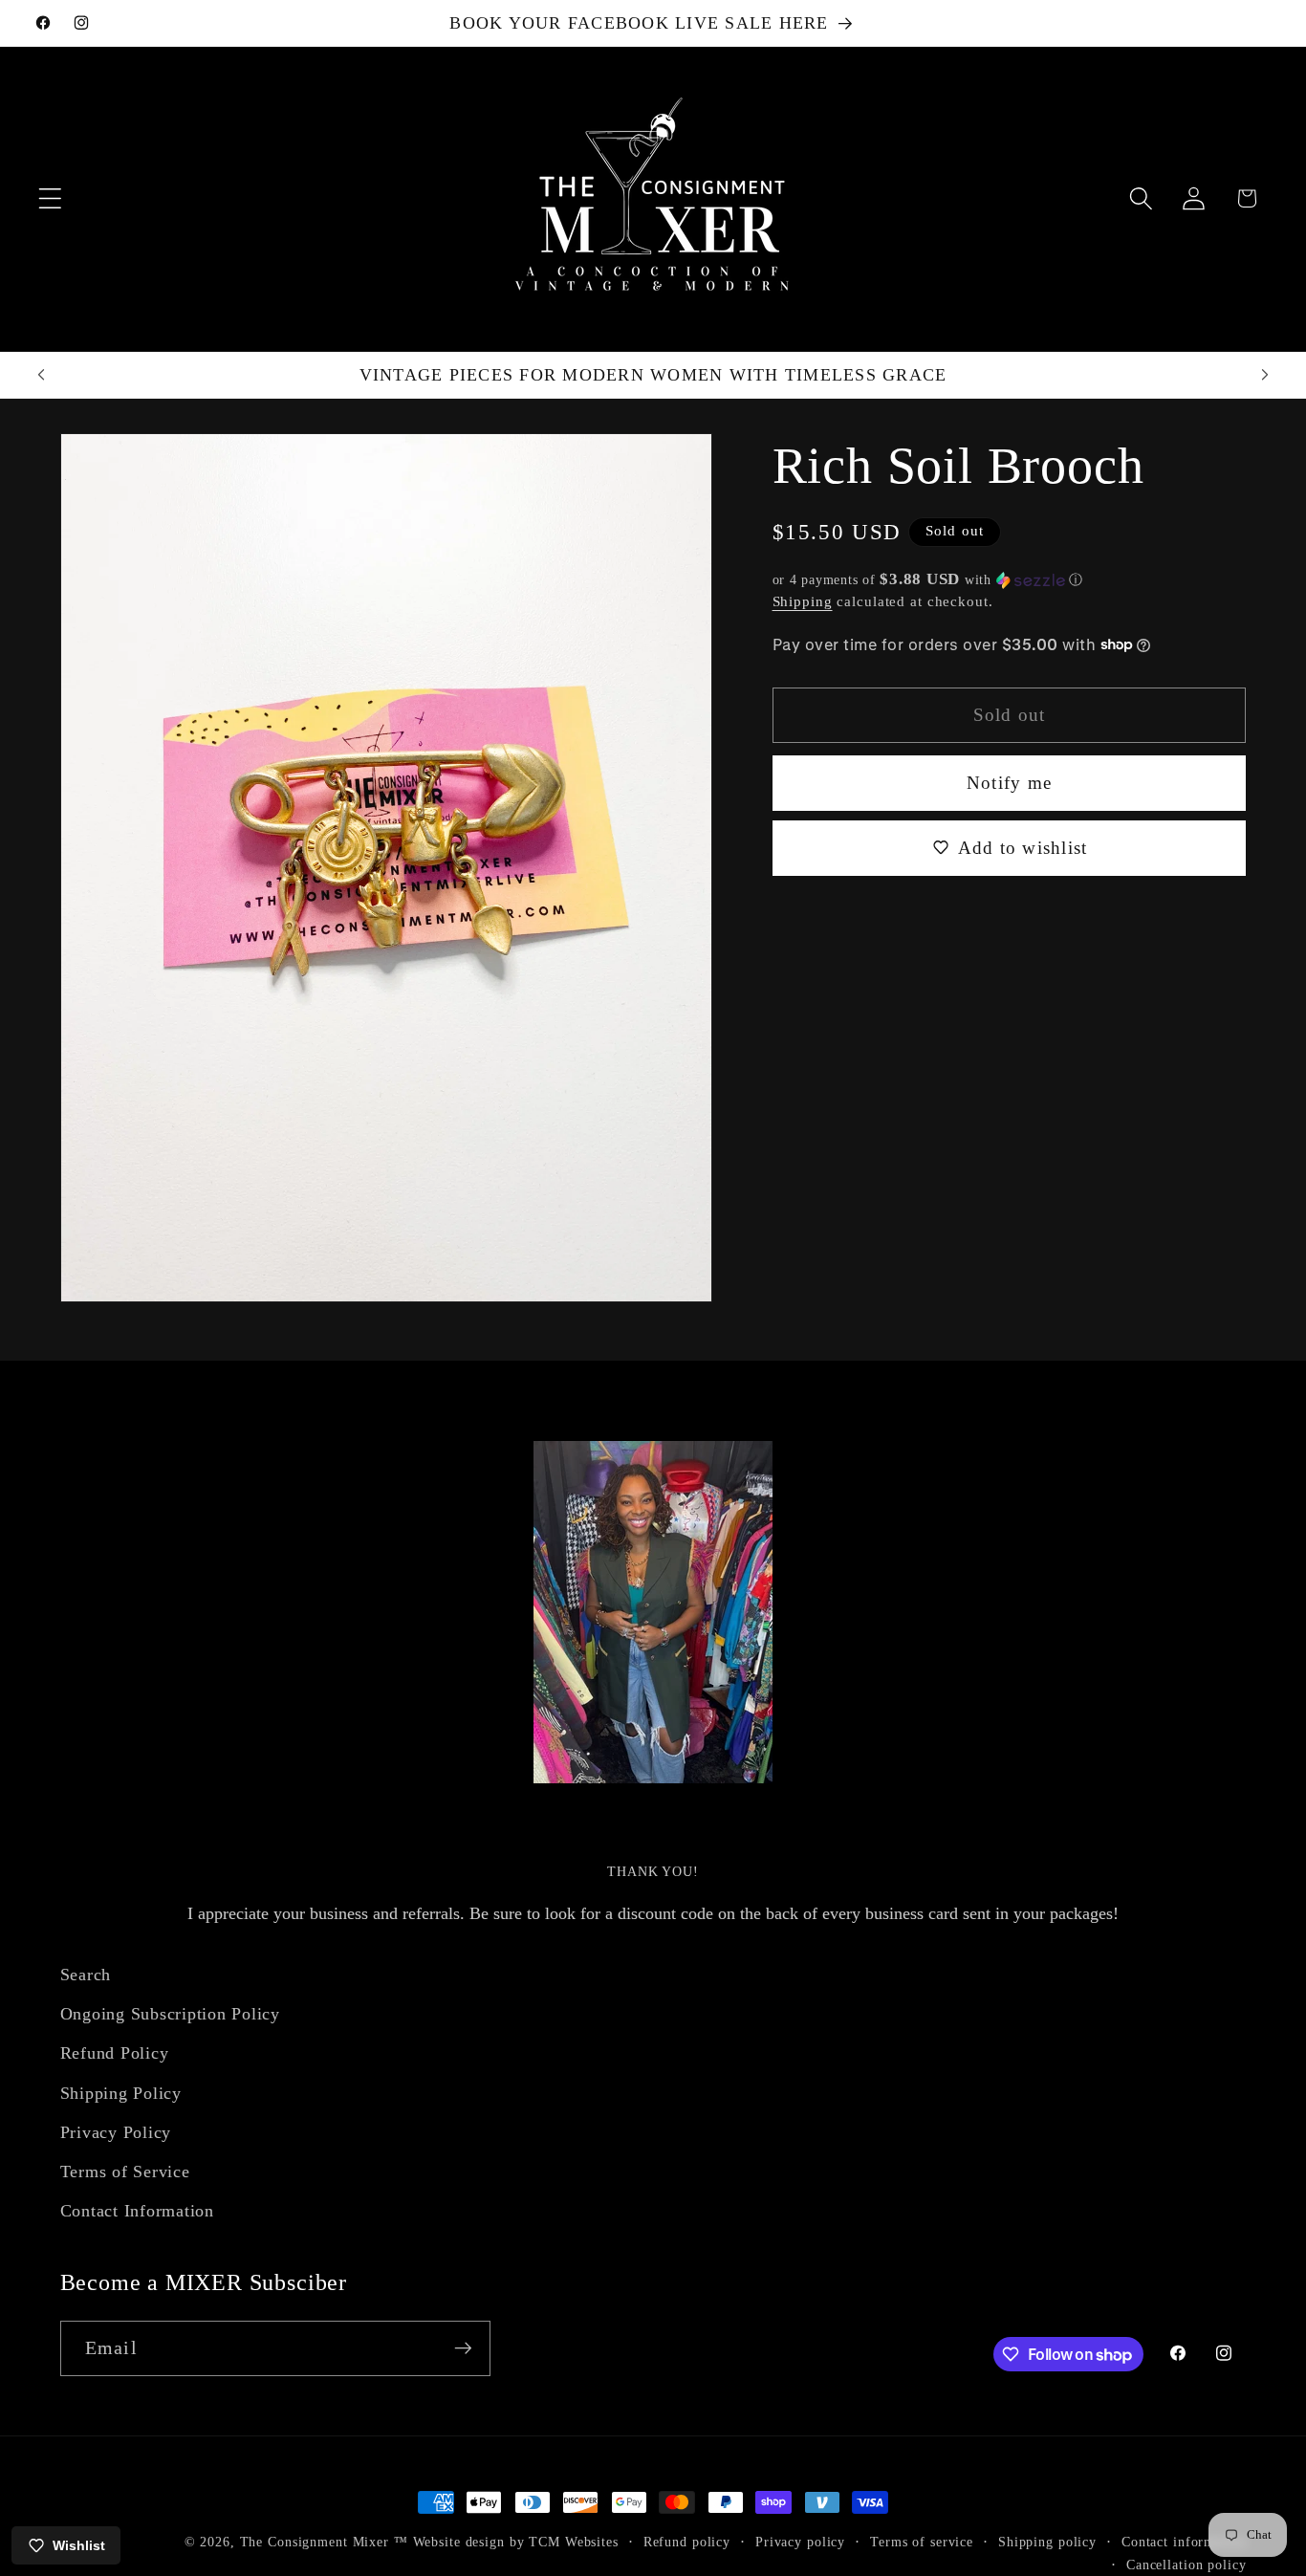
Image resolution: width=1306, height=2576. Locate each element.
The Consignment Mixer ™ (324, 2542)
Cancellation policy (1186, 2565)
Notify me (1009, 782)
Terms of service (922, 2542)
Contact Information (137, 2211)
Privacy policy (800, 2542)
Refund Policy (115, 2054)
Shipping (803, 600)
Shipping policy (1047, 2542)
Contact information (1184, 2542)
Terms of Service (125, 2172)
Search (86, 1975)
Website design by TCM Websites (516, 2542)
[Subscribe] (463, 2348)
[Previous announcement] (41, 375)
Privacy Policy (116, 2132)
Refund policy (687, 2542)
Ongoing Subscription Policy (170, 2014)
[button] (50, 198)
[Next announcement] (1265, 375)
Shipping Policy (121, 2093)
